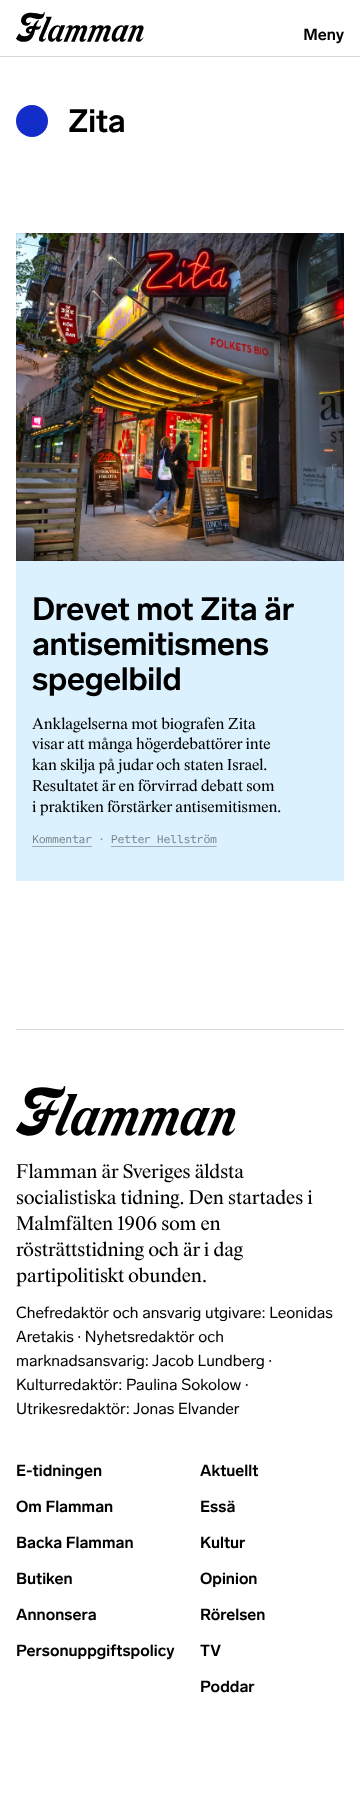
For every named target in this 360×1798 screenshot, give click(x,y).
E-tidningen (59, 1471)
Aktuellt (229, 1471)
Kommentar (62, 840)
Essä (217, 1507)
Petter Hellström (164, 840)
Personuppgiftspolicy (95, 1651)
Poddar (227, 1687)
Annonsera (56, 1615)
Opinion (229, 1579)
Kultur (222, 1543)
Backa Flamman (75, 1543)
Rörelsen (232, 1615)
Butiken (44, 1579)
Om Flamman (64, 1507)
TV (210, 1651)
